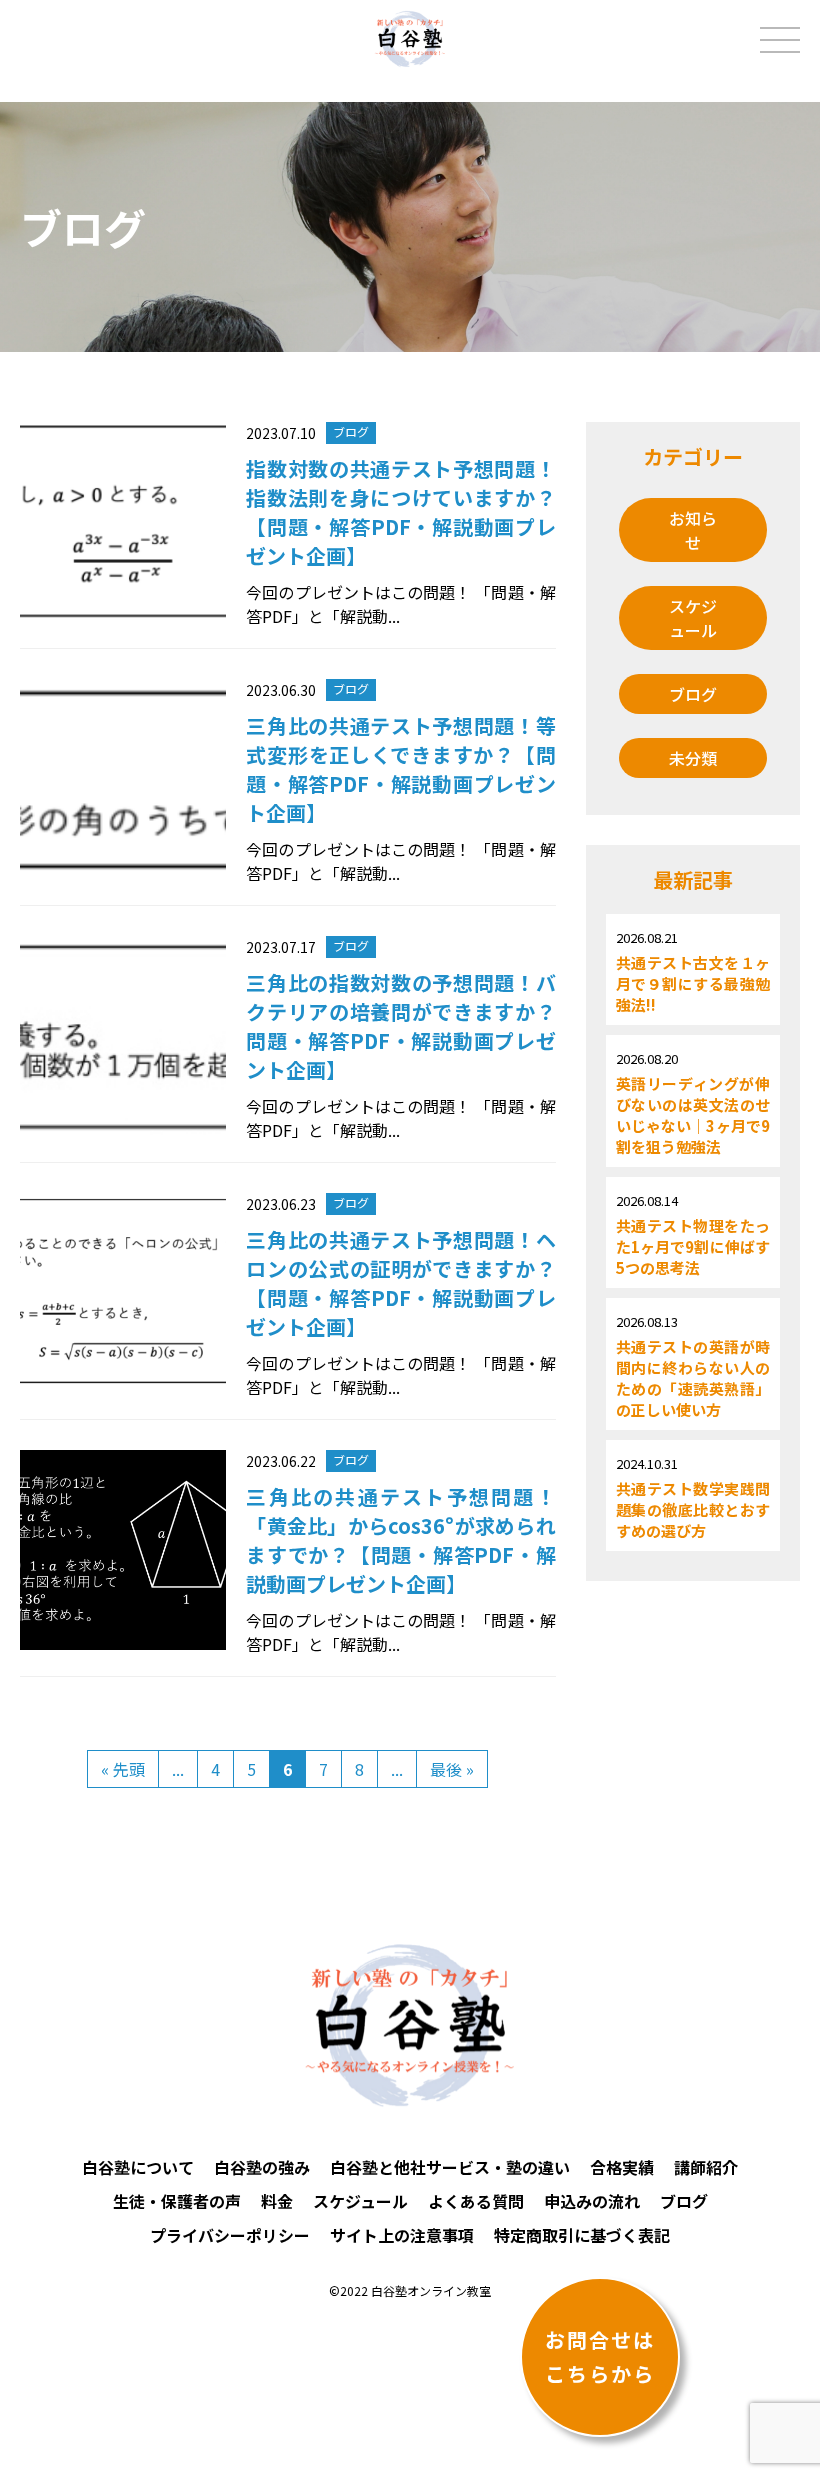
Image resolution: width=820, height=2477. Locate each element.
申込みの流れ (592, 2201)
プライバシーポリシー (230, 2235)
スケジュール (693, 618)
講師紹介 (706, 2167)
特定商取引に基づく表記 (582, 2235)
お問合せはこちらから (600, 2356)
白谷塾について (138, 2167)
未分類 (693, 758)
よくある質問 (476, 2201)
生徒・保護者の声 (177, 2201)
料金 (277, 2201)
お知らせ (693, 530)
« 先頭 (123, 1769)
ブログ (693, 694)
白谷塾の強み (262, 2167)
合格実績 (622, 2167)
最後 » (452, 1769)
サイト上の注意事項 (402, 2235)
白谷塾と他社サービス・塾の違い (450, 2167)
